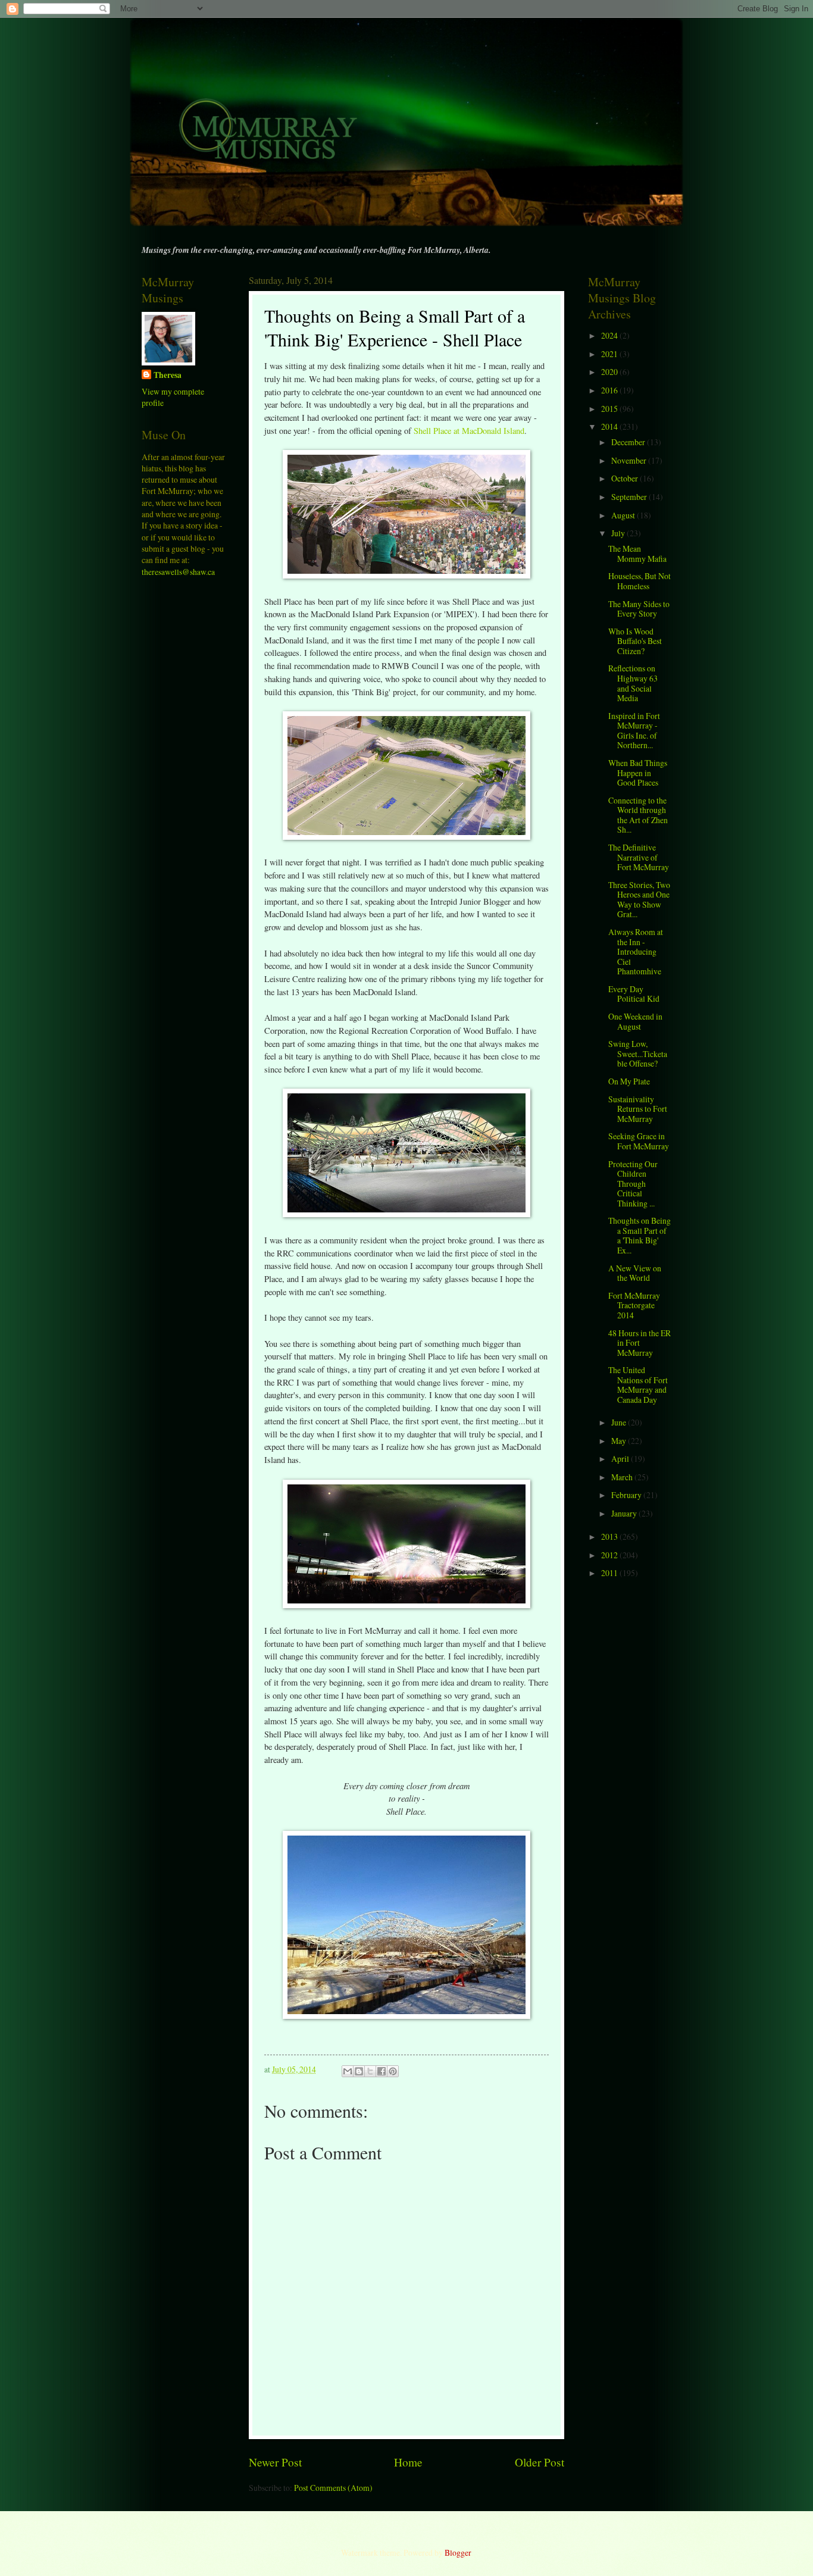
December (629, 442)
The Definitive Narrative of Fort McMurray (639, 857)
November (630, 460)
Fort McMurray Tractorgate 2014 (634, 1305)
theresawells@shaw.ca (178, 572)
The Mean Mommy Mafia (637, 554)
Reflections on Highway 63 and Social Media (633, 683)
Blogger (458, 2552)
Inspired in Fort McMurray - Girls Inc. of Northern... (634, 731)
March (623, 1477)
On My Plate (629, 1081)
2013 (610, 1536)
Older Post (540, 2462)
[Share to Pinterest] (393, 2071)
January (625, 1513)
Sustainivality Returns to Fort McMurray (638, 1109)
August (624, 515)
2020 (610, 372)
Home (408, 2462)
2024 (610, 335)
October (626, 478)
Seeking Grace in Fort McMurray (639, 1141)
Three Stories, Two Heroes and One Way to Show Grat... (639, 900)
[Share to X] (370, 2071)
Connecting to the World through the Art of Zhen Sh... (638, 815)
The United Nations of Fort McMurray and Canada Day (638, 1385)
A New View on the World (635, 1273)
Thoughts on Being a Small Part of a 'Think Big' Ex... (640, 1235)
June (620, 1422)
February (627, 1495)
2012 (610, 1555)
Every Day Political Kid (634, 994)
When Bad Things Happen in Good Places (638, 773)
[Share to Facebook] (382, 2071)
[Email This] (348, 2071)
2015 (610, 409)
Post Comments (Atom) (333, 2488)
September (630, 497)
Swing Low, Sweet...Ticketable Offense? (638, 1053)
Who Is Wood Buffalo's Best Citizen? (635, 641)
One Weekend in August (635, 1021)
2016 (610, 390)
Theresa (168, 375)
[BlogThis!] (359, 2071)
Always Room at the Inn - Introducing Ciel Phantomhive (636, 951)
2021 (610, 354)
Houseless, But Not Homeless (640, 581)
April (621, 1459)
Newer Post (275, 2462)
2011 (610, 1573)
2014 (610, 426)
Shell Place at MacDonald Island (469, 431)
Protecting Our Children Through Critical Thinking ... (633, 1184)
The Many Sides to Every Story (639, 609)
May (620, 1441)
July (619, 533)
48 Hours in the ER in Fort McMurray (640, 1343)
